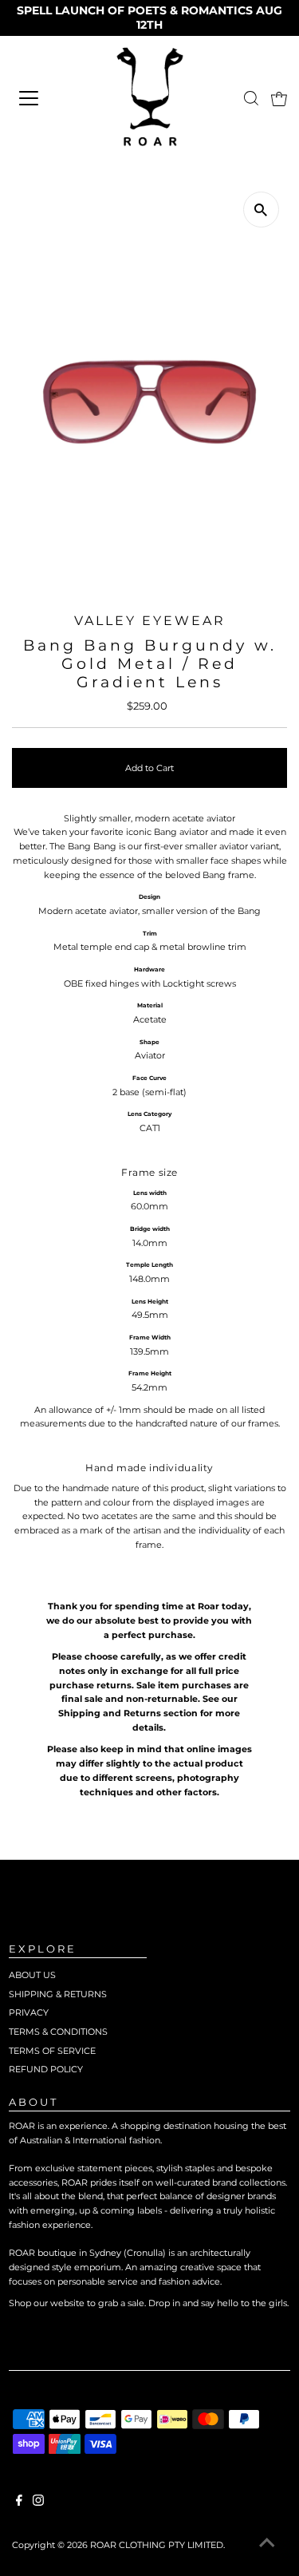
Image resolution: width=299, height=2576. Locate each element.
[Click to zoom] (261, 210)
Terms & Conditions (58, 2032)
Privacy (29, 2012)
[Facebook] (19, 2503)
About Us (32, 1975)
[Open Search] (251, 98)
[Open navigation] (47, 98)
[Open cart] (279, 98)
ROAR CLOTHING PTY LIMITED (157, 2545)
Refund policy (46, 2069)
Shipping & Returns (58, 1994)
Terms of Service (52, 2051)
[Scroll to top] (267, 2544)
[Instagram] (38, 2503)
